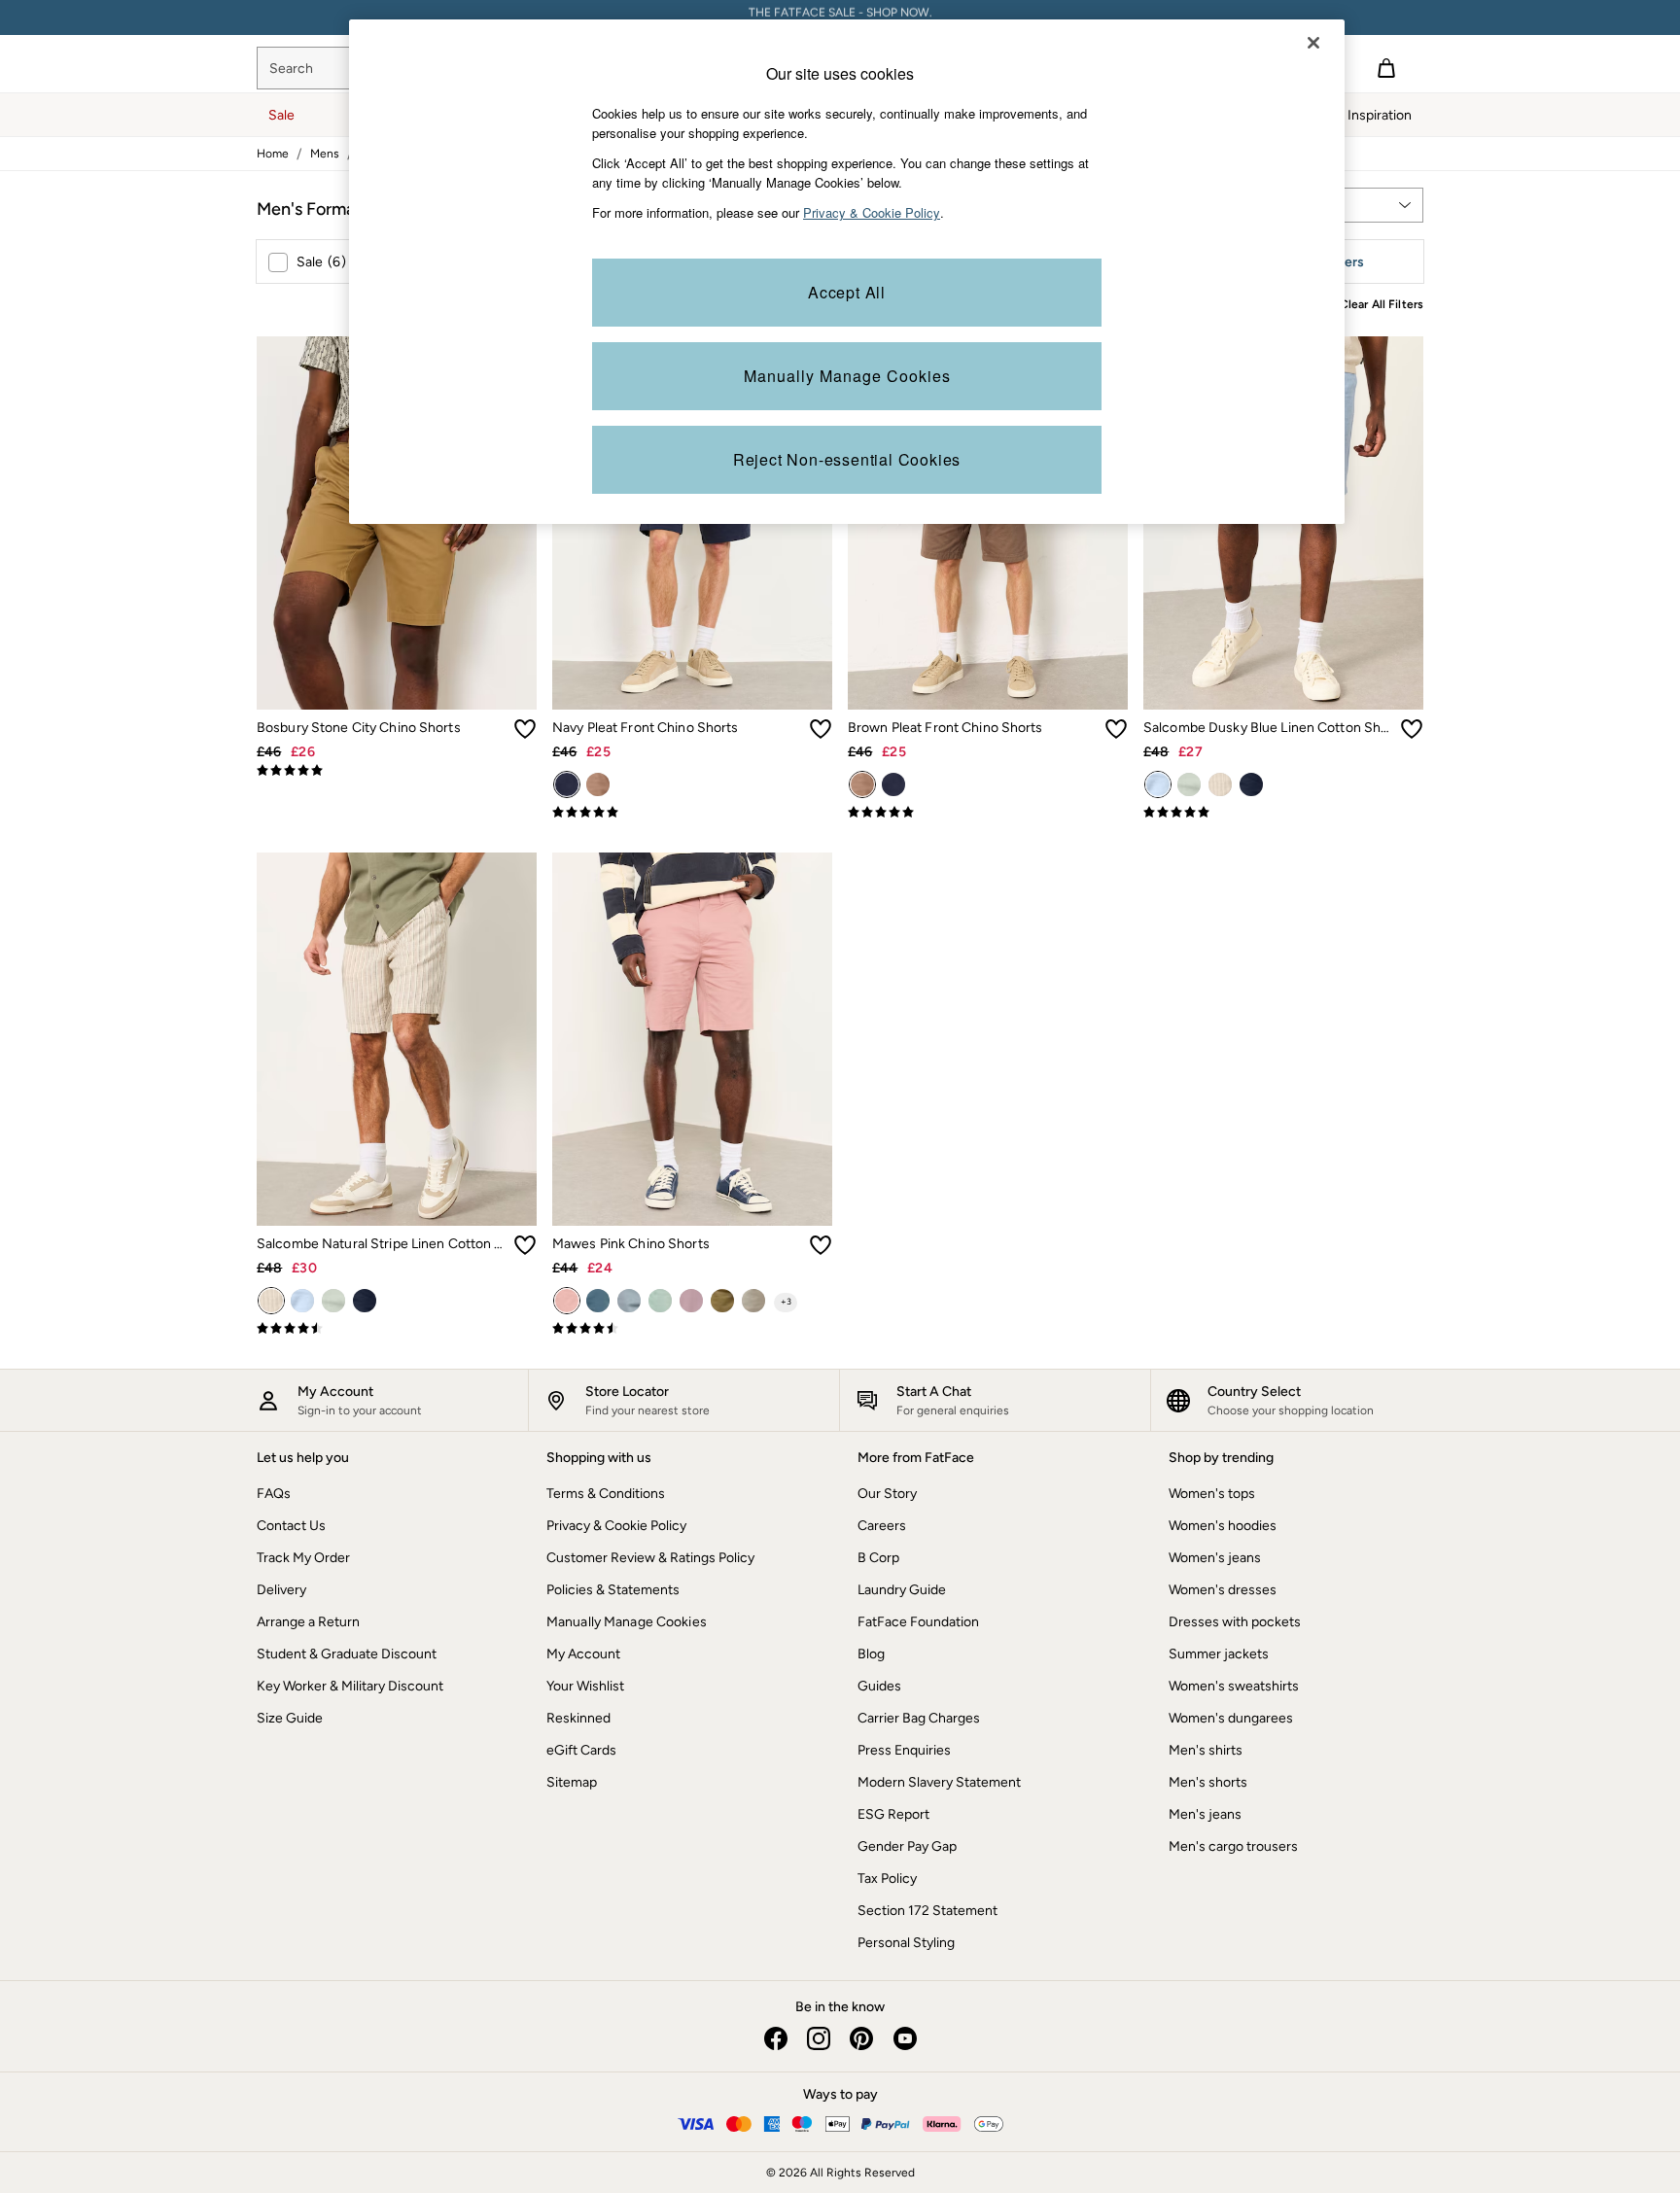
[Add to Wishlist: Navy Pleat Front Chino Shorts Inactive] (821, 729)
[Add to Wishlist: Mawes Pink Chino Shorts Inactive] (821, 1245)
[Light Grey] (753, 1301)
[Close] (1313, 43)
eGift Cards (581, 1750)
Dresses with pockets (1235, 1622)
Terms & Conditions (606, 1494)
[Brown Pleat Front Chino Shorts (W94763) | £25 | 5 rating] (988, 813)
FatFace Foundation (918, 1622)
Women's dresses (1223, 1590)
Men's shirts (1206, 1750)
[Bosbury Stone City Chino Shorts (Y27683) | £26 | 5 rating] (397, 771)
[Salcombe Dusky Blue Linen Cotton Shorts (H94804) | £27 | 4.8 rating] (1283, 813)
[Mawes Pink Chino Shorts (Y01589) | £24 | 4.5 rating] (692, 1329)
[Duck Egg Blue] (660, 1301)
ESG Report (893, 1814)
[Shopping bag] (1386, 68)
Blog (871, 1654)
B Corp (878, 1558)
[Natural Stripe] (1220, 784)
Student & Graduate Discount (347, 1654)
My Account (583, 1654)
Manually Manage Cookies (627, 1622)
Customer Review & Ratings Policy (650, 1558)
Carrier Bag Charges (919, 1718)
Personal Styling (906, 1943)
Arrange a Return (308, 1622)
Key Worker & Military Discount (350, 1686)
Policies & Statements (613, 1590)
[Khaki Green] (722, 1301)
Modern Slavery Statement (939, 1782)
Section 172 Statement (927, 1911)
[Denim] (629, 1301)
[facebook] (776, 2038)
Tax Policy (887, 1879)
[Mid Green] (1189, 784)
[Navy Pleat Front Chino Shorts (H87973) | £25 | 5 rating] (692, 813)
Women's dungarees (1231, 1718)
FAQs (274, 1494)
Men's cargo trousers (1233, 1846)
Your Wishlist (585, 1686)
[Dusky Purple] (691, 1301)
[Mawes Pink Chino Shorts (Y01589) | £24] (692, 1039)
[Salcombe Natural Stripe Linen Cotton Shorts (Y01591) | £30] (397, 1039)
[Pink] (567, 1301)
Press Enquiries (904, 1750)
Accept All (847, 292)
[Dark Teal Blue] (598, 1301)
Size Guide (290, 1718)
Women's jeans (1215, 1558)
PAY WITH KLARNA (840, 17)
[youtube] (904, 2038)
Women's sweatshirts (1234, 1686)
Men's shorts (1208, 1782)
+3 (786, 1301)
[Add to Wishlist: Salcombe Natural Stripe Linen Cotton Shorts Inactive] (525, 1245)
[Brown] (598, 784)
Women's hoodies (1223, 1526)
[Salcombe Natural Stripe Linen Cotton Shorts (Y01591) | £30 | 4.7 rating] (397, 1329)
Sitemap (572, 1782)
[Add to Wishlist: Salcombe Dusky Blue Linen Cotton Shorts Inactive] (1412, 729)
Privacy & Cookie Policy (616, 1526)
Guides (879, 1686)
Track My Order (303, 1558)
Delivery (281, 1590)
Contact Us (291, 1526)
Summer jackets (1219, 1654)
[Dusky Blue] (1158, 784)
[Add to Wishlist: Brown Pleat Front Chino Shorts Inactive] (1116, 729)
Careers (882, 1526)
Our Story (887, 1494)
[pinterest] (861, 2038)
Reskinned (578, 1718)
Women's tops (1212, 1494)
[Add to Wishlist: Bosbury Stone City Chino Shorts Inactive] (525, 729)
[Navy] (567, 784)
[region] (847, 272)
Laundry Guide (902, 1590)
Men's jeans (1205, 1814)
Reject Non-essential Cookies (847, 459)
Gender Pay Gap (907, 1846)
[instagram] (819, 2038)
